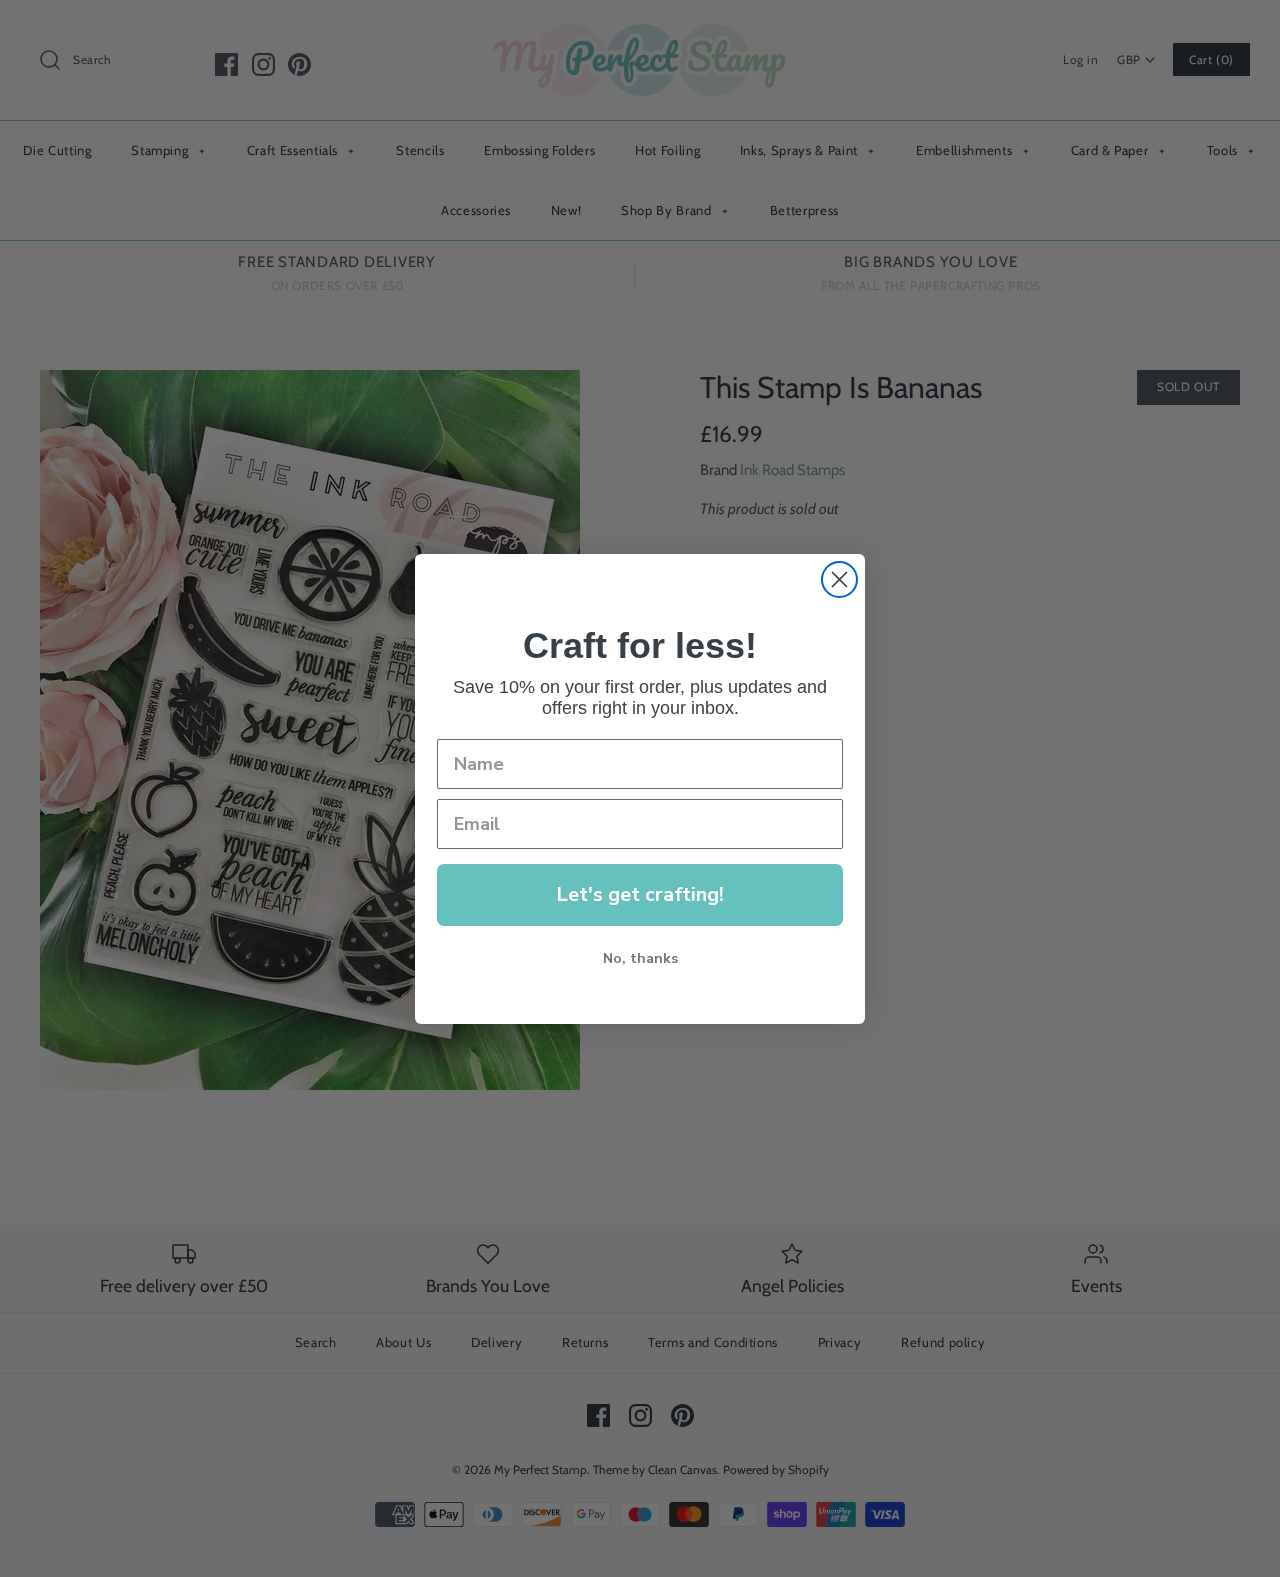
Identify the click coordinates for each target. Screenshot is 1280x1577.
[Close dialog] (839, 579)
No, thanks (640, 958)
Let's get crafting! (640, 894)
